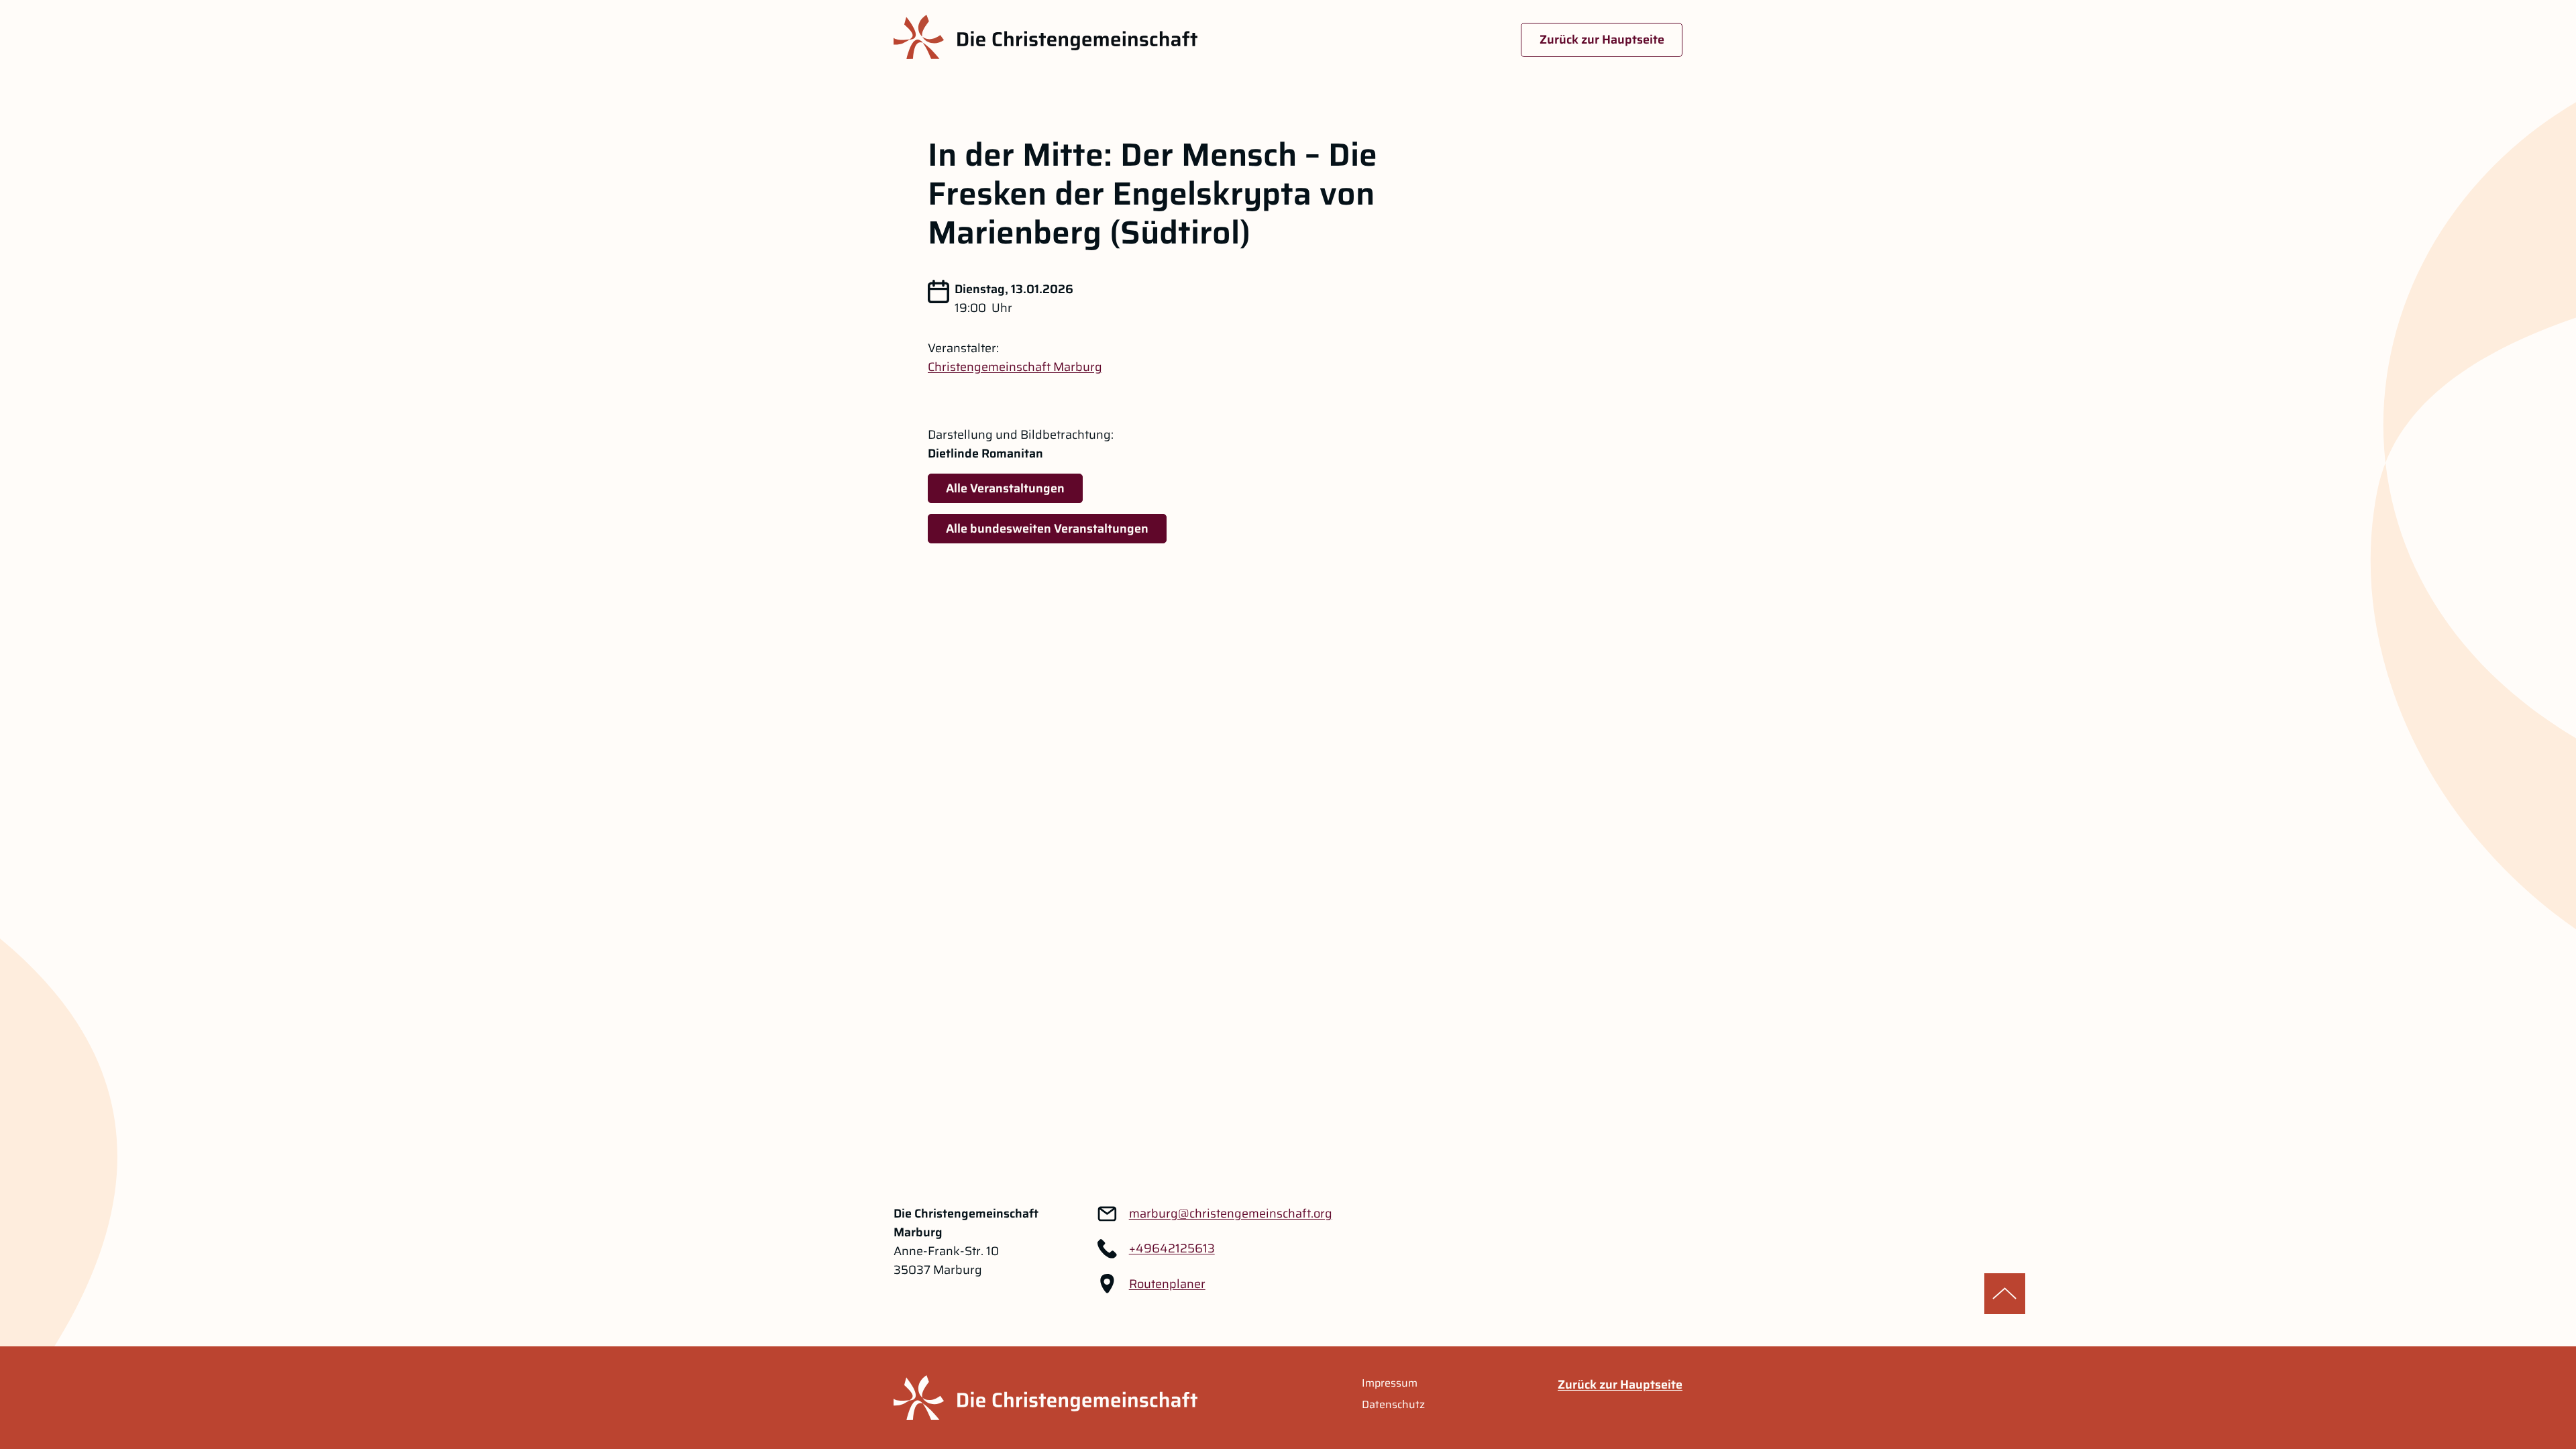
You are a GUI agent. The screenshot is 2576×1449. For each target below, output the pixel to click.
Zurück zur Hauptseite (1602, 40)
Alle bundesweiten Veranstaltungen (1047, 529)
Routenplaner (1167, 1284)
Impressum (1390, 1383)
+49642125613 (1172, 1248)
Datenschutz (1393, 1405)
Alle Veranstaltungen (1005, 488)
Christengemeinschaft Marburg (1015, 367)
